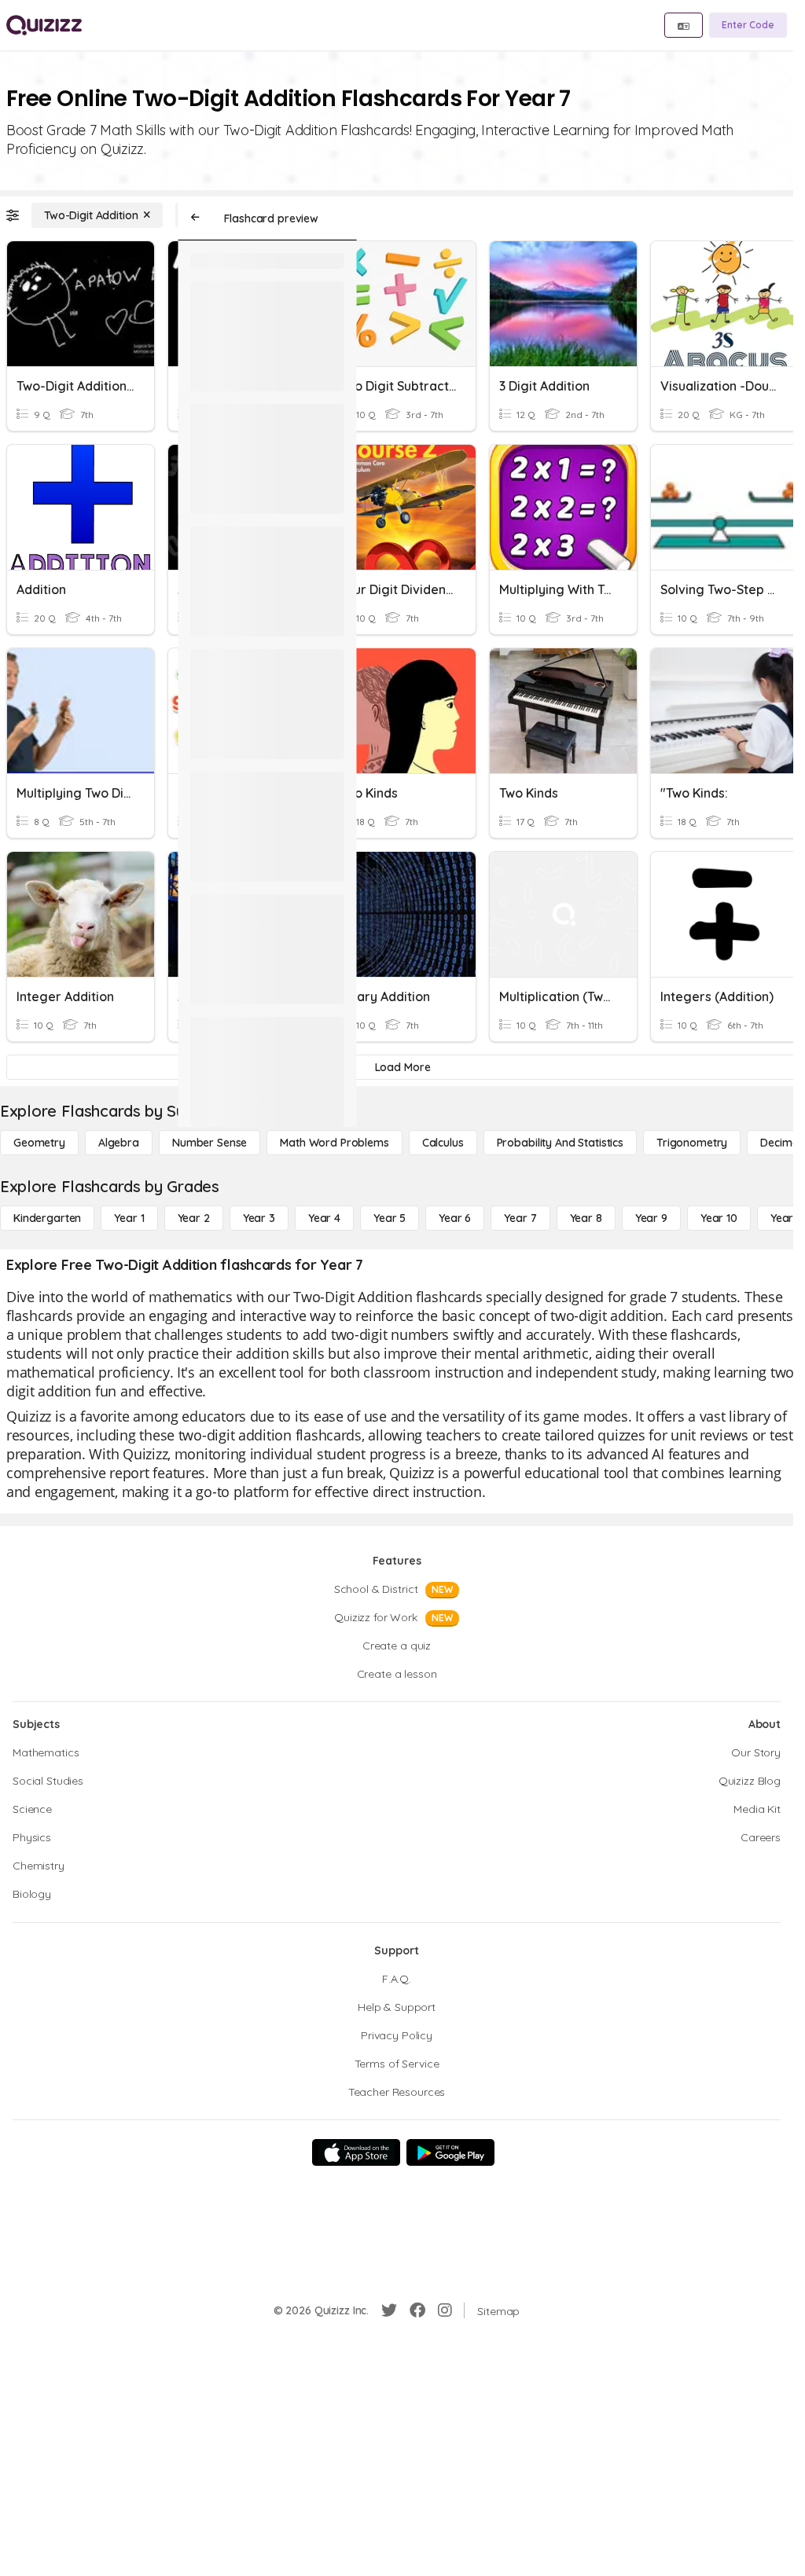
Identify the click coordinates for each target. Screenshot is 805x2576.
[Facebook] (417, 2310)
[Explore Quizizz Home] (44, 25)
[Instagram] (445, 2310)
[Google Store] (450, 2152)
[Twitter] (389, 2310)
